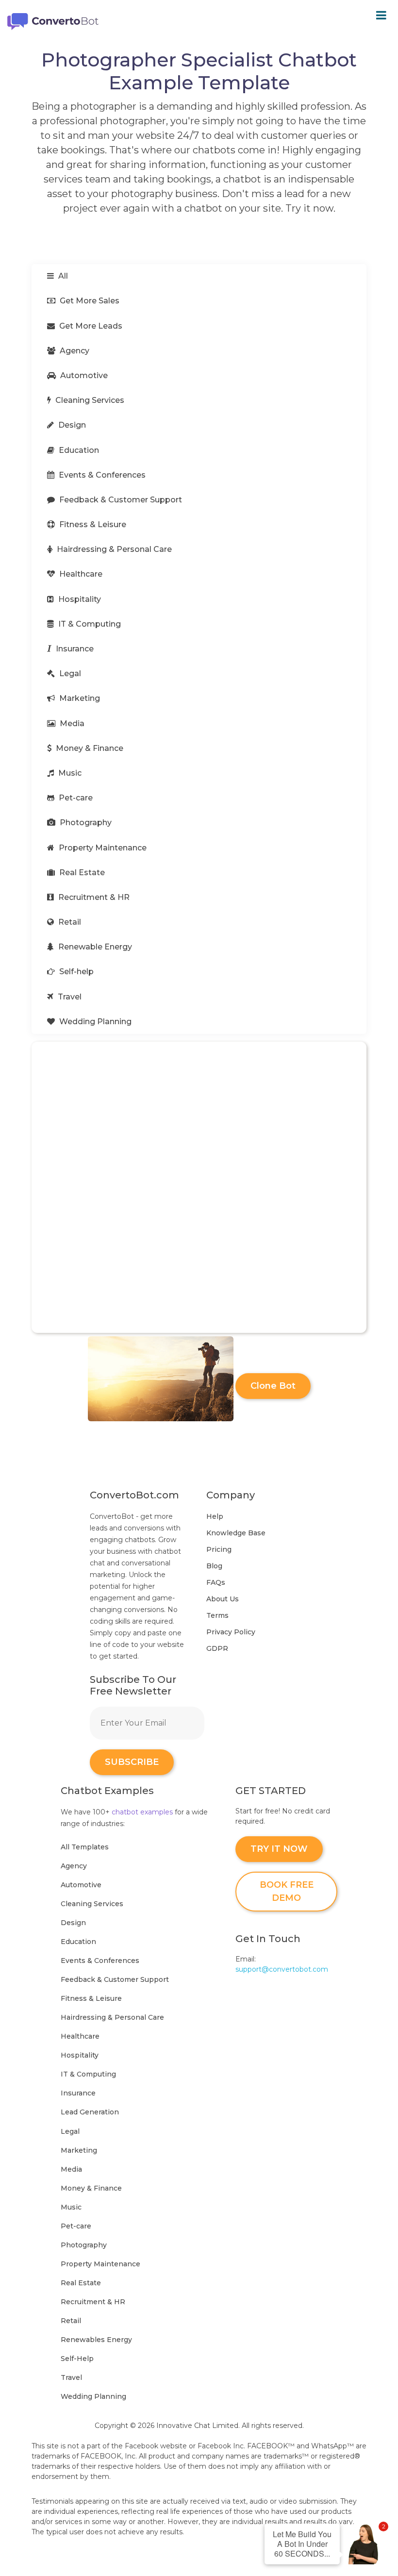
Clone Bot (273, 1386)
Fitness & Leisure (92, 524)
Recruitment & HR (93, 897)
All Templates (85, 1847)
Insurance (74, 649)
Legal (69, 673)
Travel (69, 997)
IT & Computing (89, 624)
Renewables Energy (96, 2340)
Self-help (75, 972)
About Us (223, 1599)
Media (71, 723)
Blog (214, 1566)
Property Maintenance (102, 848)
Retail (69, 922)
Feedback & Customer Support (120, 500)
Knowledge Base (236, 1533)
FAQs (216, 1582)
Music (69, 773)
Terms (217, 1615)
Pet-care (75, 798)
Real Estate (81, 873)
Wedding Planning (94, 1022)
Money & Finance (89, 748)
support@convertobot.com (282, 1969)
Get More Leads (90, 326)
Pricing (219, 1549)
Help (215, 1516)
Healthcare (80, 574)
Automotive (83, 375)
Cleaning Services (89, 400)
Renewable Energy (94, 947)
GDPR (217, 1648)
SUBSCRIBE (132, 1762)
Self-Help (77, 2359)
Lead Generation (90, 2112)
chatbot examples (142, 1812)
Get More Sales (89, 301)
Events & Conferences (101, 475)
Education (78, 450)
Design (71, 425)
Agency (74, 351)
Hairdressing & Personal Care (113, 549)
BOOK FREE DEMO (287, 1891)
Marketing (79, 698)
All (62, 276)
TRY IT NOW (279, 1849)
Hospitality (79, 599)
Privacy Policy (231, 1632)
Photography (85, 823)
